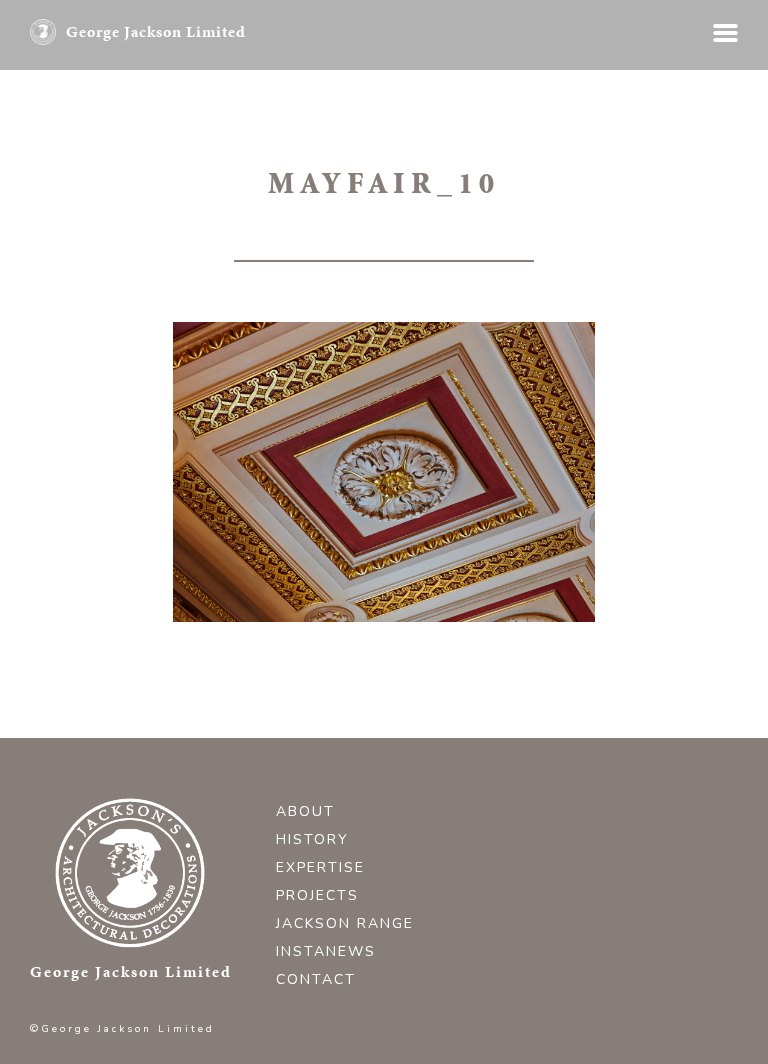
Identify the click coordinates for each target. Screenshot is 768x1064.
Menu (725, 33)
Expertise (320, 867)
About (305, 811)
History (312, 839)
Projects (317, 895)
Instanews (326, 951)
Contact (316, 979)
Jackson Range (345, 923)
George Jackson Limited (156, 31)
